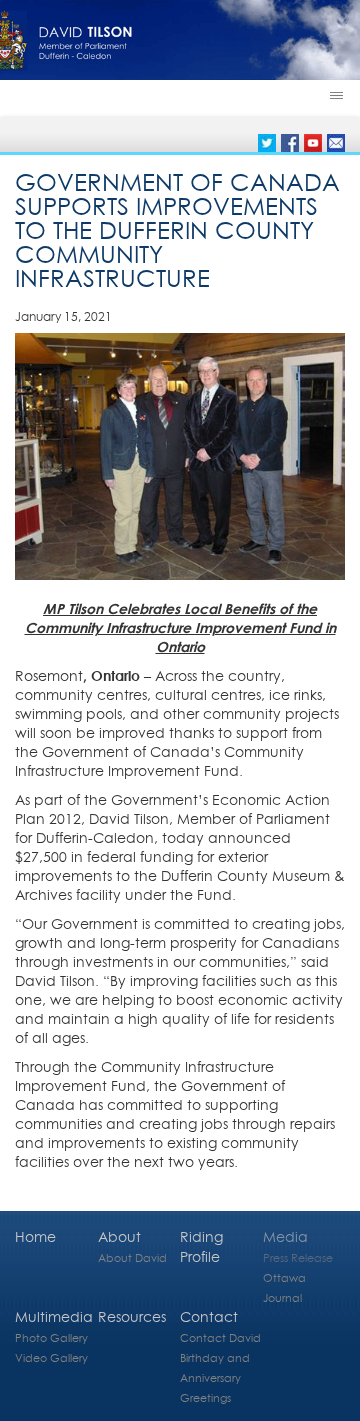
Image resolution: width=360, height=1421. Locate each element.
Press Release (298, 1257)
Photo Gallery (51, 1337)
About (119, 1236)
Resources (132, 1316)
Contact (209, 1316)
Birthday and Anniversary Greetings (215, 1377)
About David (132, 1257)
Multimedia (54, 1316)
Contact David (220, 1337)
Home (35, 1236)
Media (285, 1236)
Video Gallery (51, 1357)
